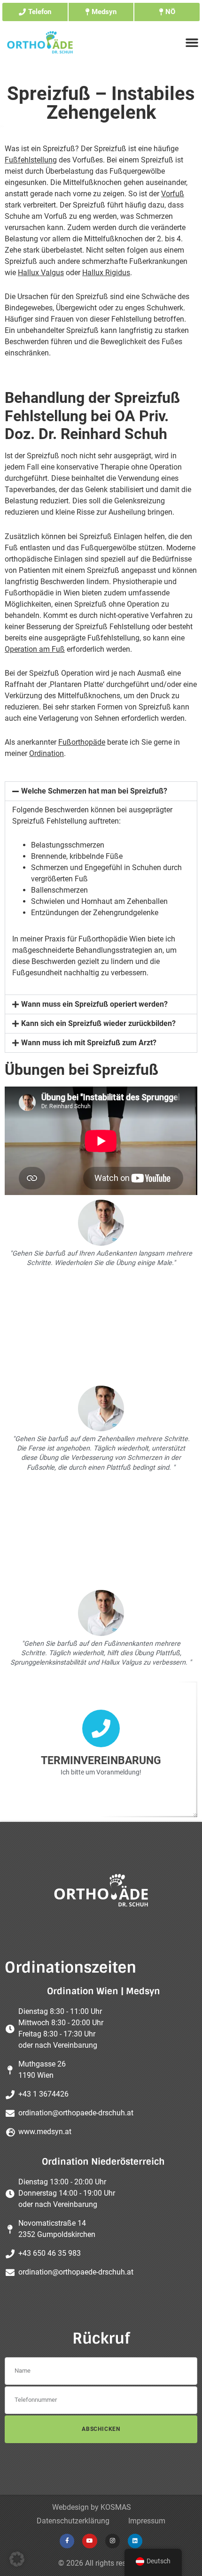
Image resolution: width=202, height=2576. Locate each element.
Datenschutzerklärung (73, 2521)
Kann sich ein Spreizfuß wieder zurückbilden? (98, 1023)
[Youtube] (89, 2541)
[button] (101, 791)
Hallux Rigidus (106, 273)
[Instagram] (113, 2541)
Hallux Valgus (41, 273)
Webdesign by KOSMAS (92, 2507)
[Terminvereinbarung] (101, 1728)
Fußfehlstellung (31, 160)
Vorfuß (173, 194)
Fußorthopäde (82, 742)
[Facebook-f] (67, 2541)
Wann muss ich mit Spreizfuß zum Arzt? (89, 1043)
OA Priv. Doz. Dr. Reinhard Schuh (87, 425)
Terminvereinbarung (101, 1761)
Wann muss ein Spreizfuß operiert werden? (94, 1004)
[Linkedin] (135, 2541)
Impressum (147, 2521)
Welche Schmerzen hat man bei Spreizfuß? (94, 791)
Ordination (47, 753)
